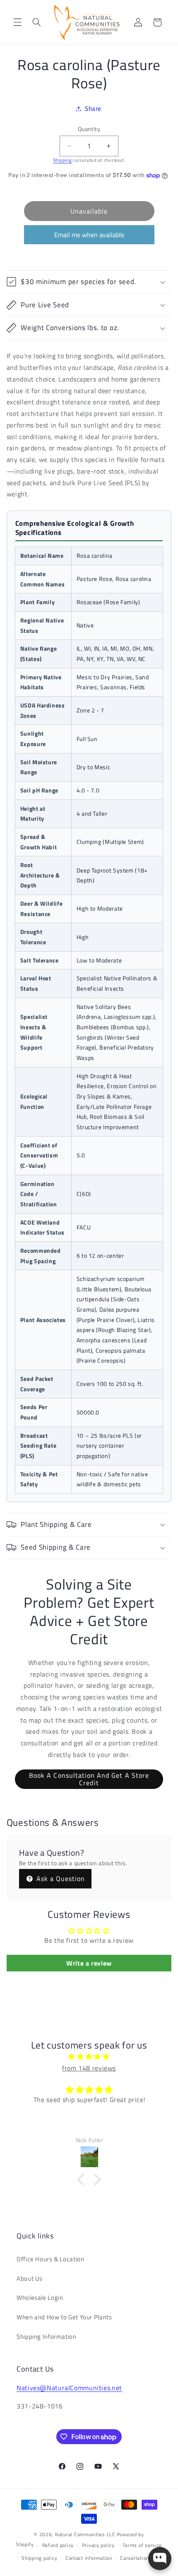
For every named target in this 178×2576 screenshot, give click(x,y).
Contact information (89, 2558)
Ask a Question (60, 1879)
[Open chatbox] (160, 2559)
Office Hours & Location (51, 2259)
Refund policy (58, 2545)
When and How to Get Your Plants (64, 2317)
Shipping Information (47, 2337)
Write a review (89, 1963)
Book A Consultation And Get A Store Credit (89, 1779)
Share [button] (93, 108)
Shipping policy (39, 2558)
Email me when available (89, 235)
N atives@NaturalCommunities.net (69, 2388)
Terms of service (142, 2545)
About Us (30, 2278)
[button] (17, 22)
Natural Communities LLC (85, 2534)
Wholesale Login (40, 2298)
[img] (89, 2057)
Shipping (63, 160)
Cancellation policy (142, 2558)
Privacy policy (98, 2545)
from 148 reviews (89, 2068)
